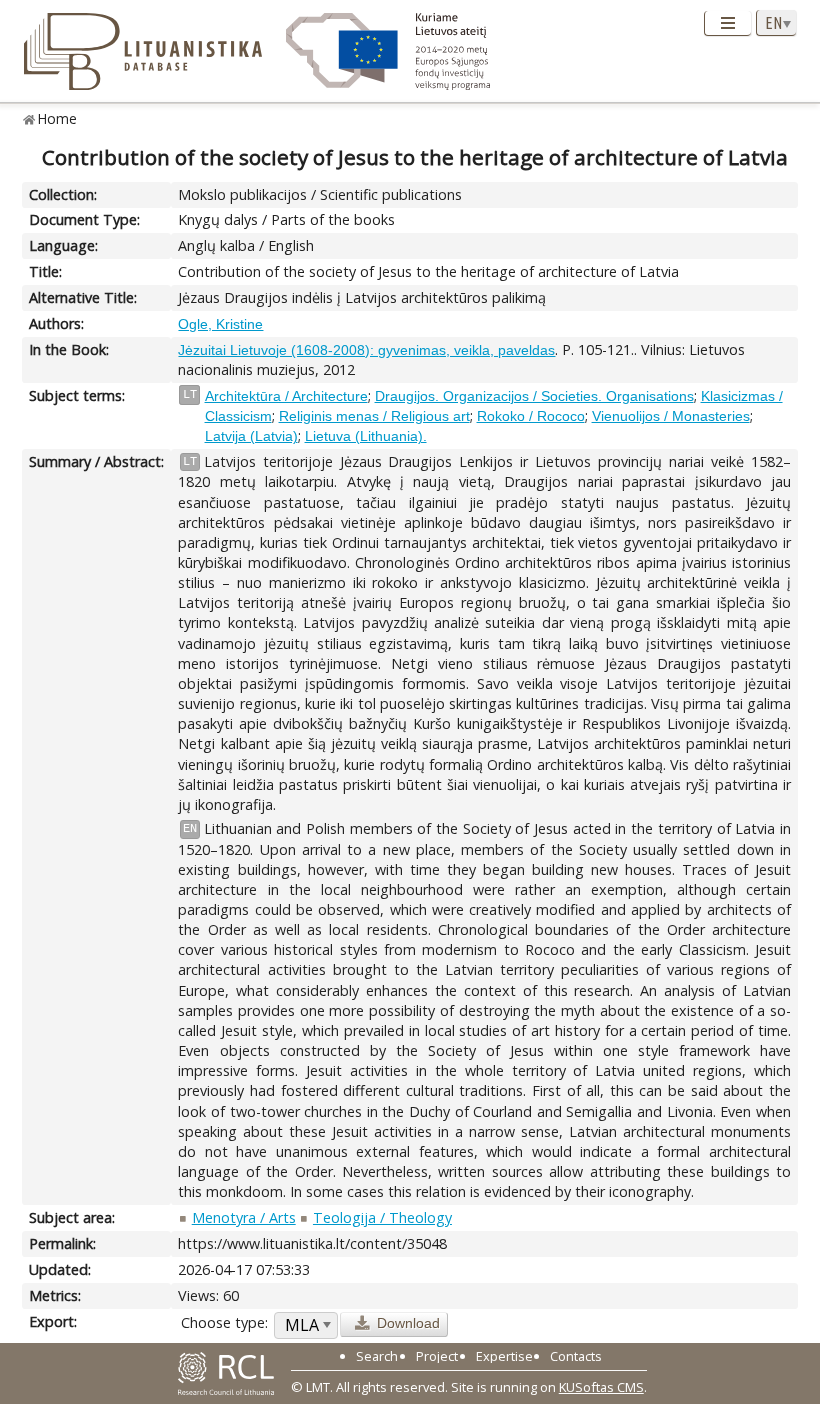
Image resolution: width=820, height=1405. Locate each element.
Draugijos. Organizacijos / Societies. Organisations (534, 396)
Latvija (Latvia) (251, 436)
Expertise (504, 1356)
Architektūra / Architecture (286, 396)
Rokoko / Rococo (531, 416)
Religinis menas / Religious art (374, 416)
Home (57, 118)
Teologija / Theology (382, 1217)
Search (377, 1356)
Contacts (576, 1356)
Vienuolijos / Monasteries (671, 416)
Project (437, 1356)
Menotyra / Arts (244, 1217)
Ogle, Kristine (220, 324)
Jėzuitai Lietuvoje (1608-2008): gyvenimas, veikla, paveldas (366, 350)
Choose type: (224, 1322)
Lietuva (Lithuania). (366, 436)
